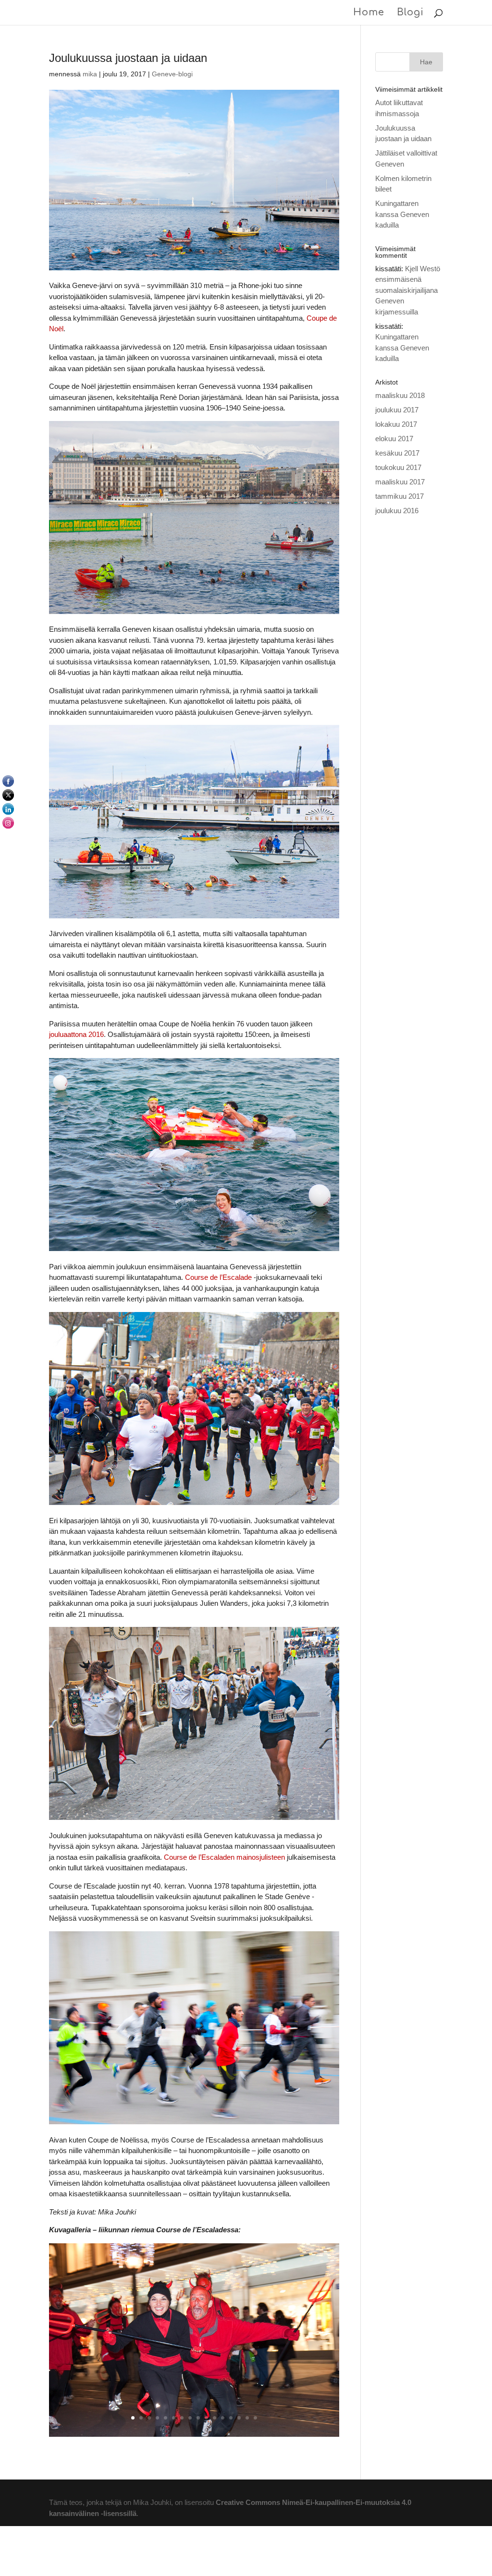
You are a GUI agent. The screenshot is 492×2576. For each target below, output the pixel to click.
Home (369, 13)
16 (255, 2418)
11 (215, 2418)
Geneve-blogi (172, 74)
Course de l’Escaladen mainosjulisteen (224, 1857)
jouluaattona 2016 (76, 1034)
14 (239, 2418)
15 (247, 2418)
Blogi (410, 13)
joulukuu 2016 (397, 511)
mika (90, 74)
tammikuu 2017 (400, 496)
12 (223, 2418)
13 (231, 2418)
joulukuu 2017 (397, 410)
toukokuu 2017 (398, 467)
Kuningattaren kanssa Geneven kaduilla (402, 214)
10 (206, 2418)
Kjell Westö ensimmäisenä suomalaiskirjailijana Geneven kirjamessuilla (408, 290)
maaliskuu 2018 (400, 395)
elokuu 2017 (394, 439)
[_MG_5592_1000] (194, 2437)
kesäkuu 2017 (397, 453)
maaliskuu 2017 (400, 482)
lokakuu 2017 (396, 424)
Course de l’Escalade (218, 1277)
